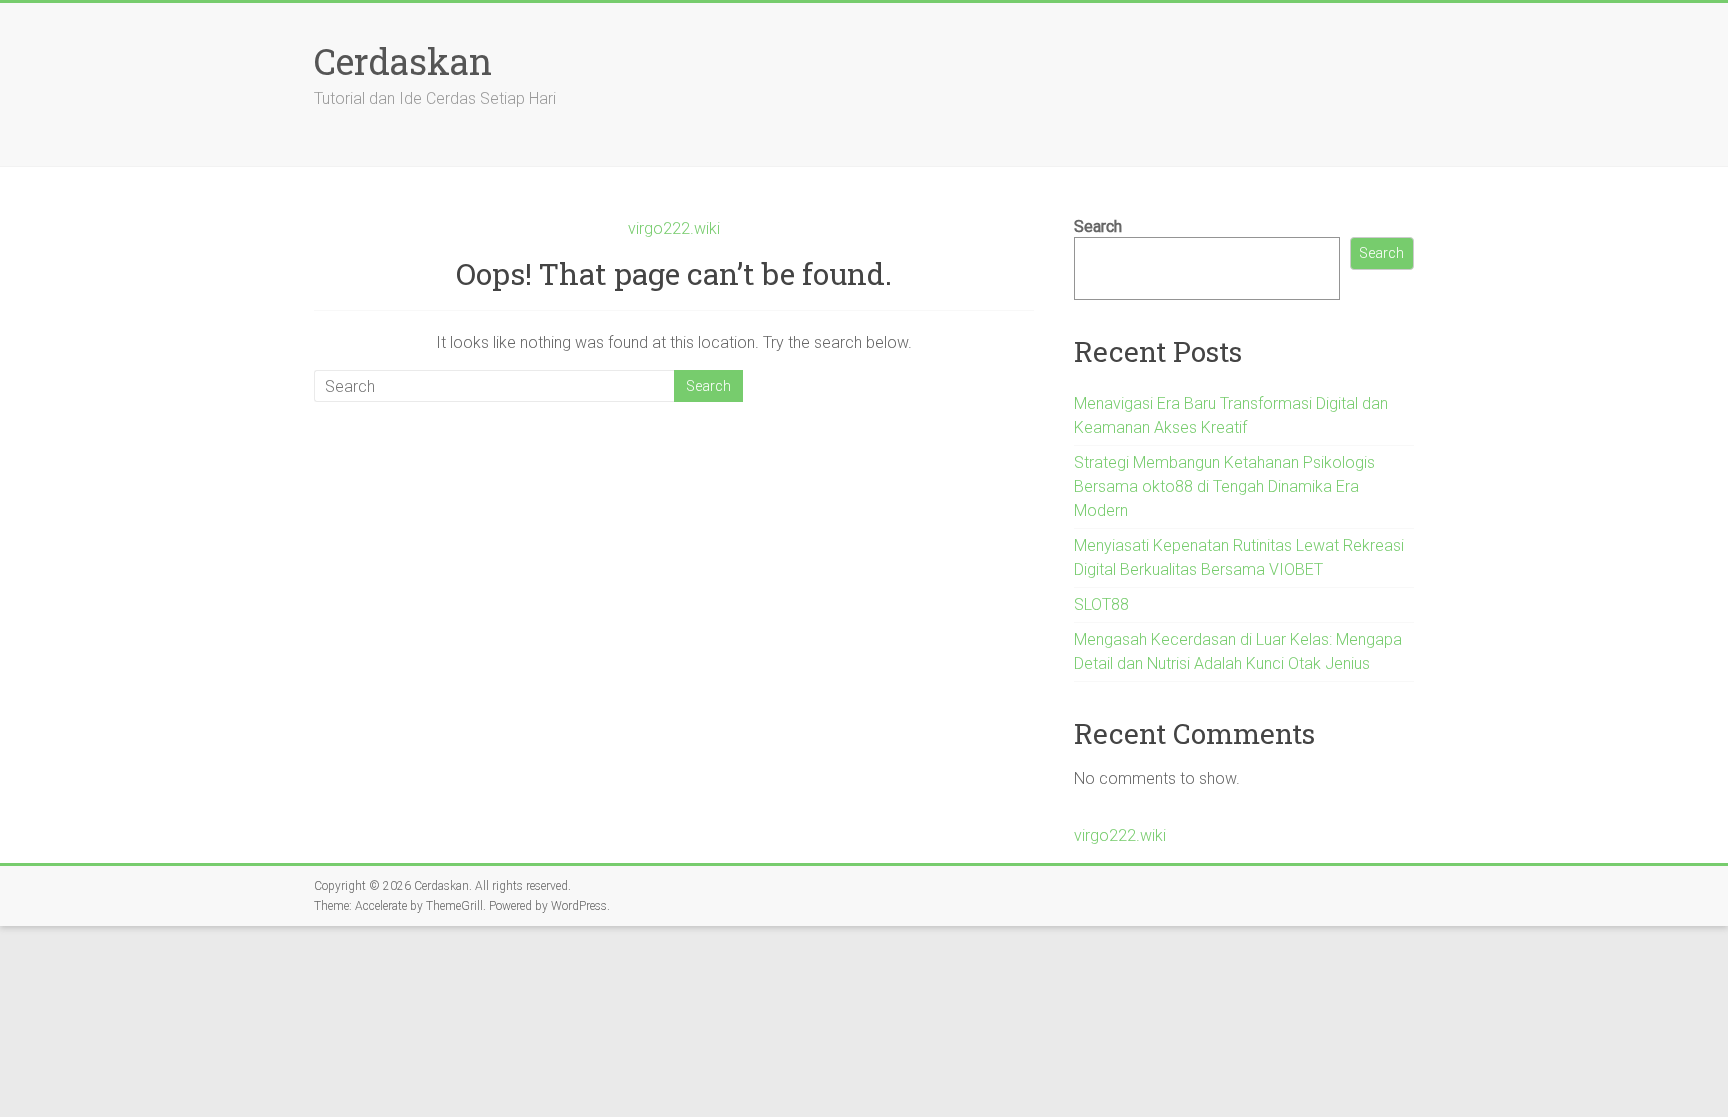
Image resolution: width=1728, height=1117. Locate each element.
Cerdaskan (403, 61)
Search (1098, 226)
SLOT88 (1101, 604)
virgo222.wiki (674, 228)
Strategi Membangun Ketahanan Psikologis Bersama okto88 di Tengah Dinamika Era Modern (1224, 486)
